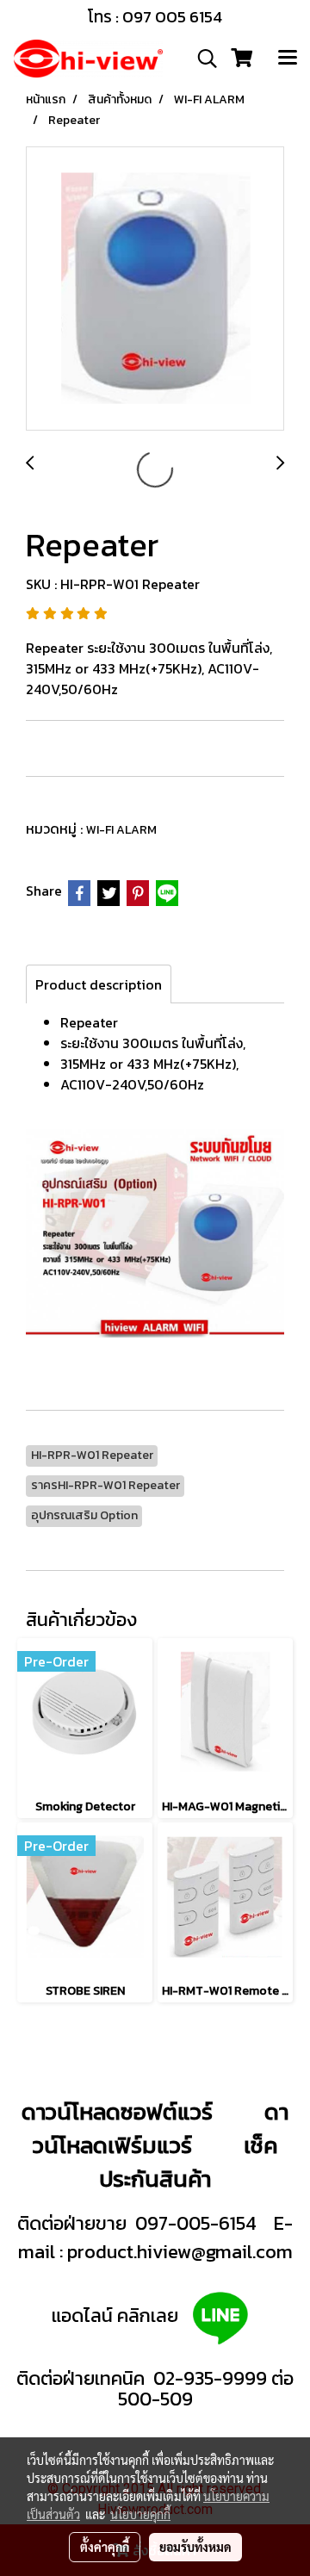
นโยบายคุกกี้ (140, 2514)
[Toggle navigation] (288, 59)
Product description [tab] (99, 984)
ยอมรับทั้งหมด (195, 2547)
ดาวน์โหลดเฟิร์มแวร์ (161, 2128)
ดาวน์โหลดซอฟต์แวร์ (117, 2111)
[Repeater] (155, 289)
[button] (201, 59)
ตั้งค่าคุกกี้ (105, 2547)
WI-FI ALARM (121, 830)
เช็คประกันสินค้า (188, 2162)
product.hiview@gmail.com (180, 2252)
